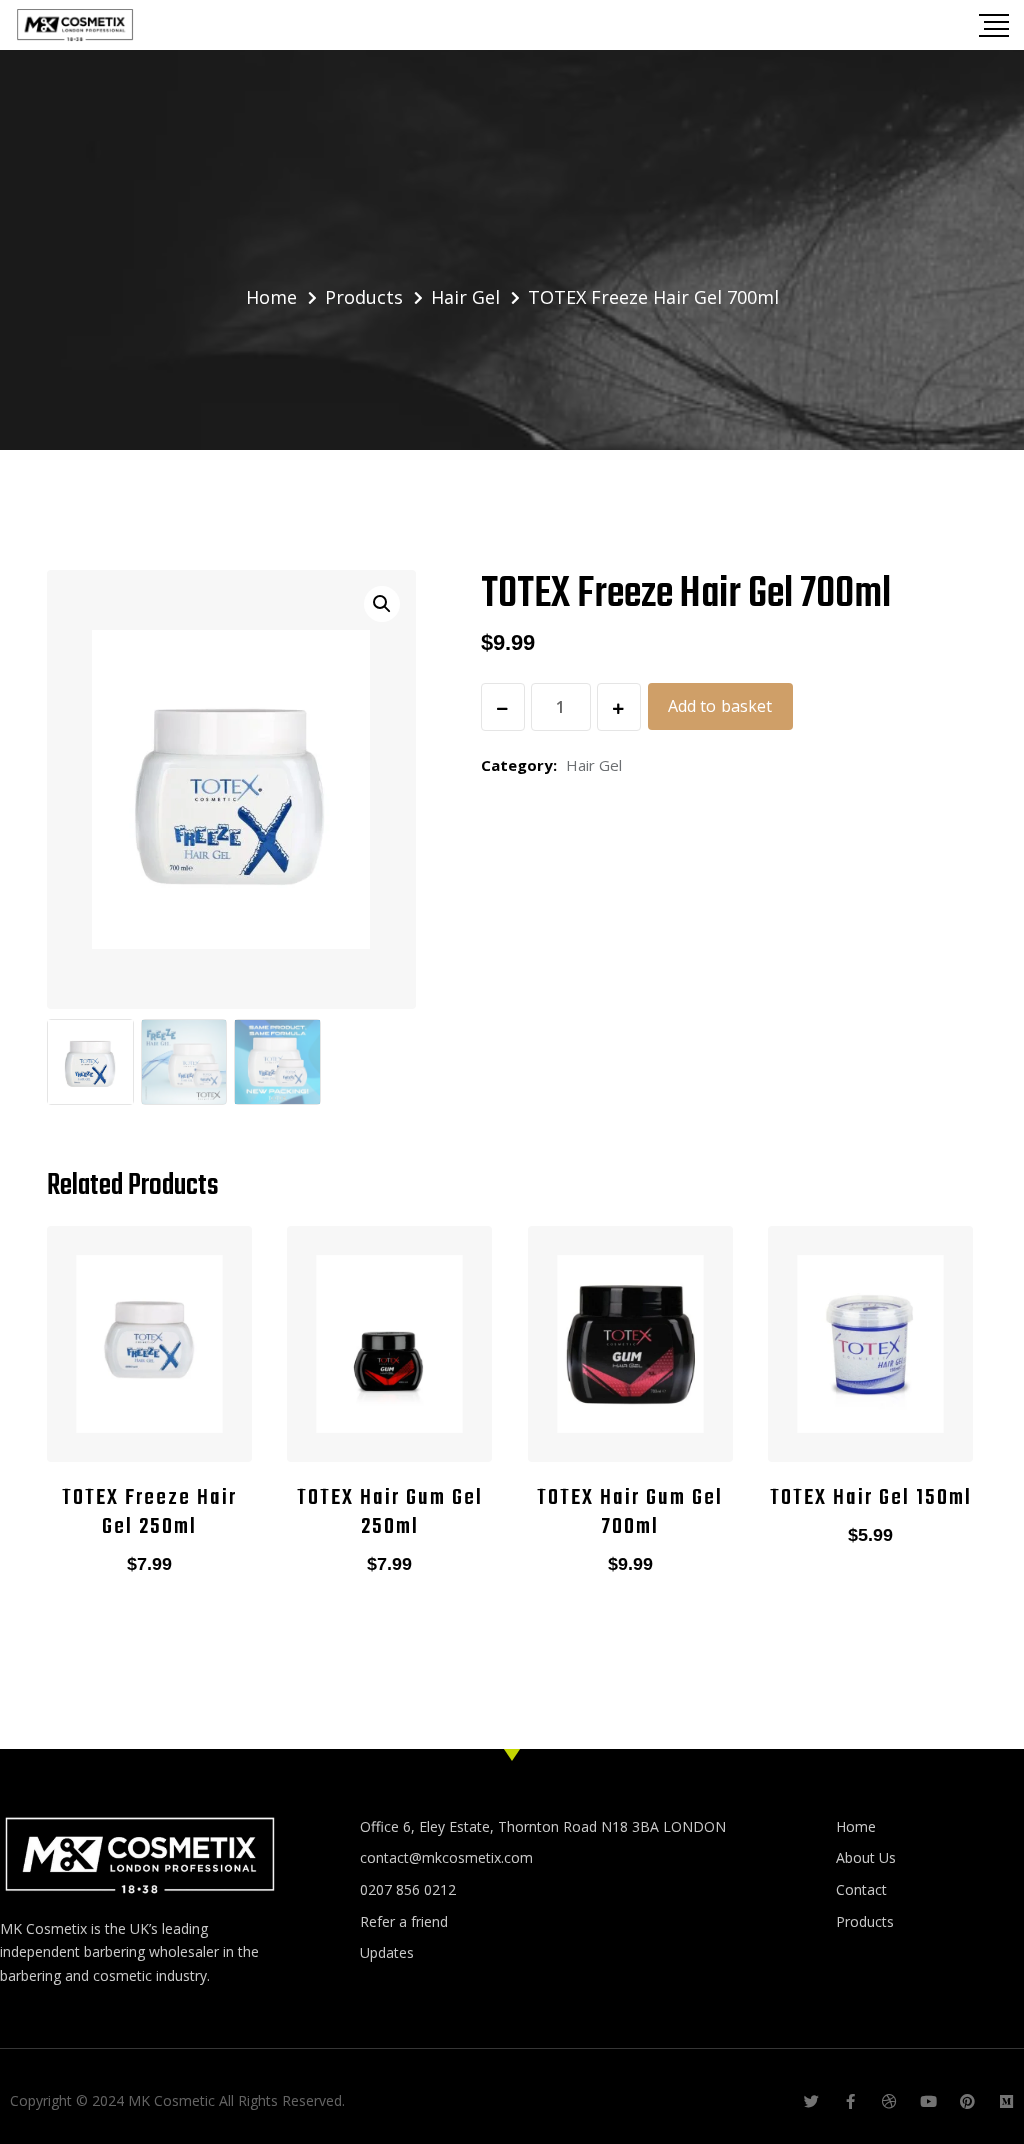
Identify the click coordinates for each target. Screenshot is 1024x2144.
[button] (382, 604)
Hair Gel (594, 765)
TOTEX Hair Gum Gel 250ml (390, 1512)
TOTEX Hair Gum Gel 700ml (630, 1512)
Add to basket (720, 706)
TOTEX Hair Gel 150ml (871, 1498)
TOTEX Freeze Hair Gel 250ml (149, 1512)
